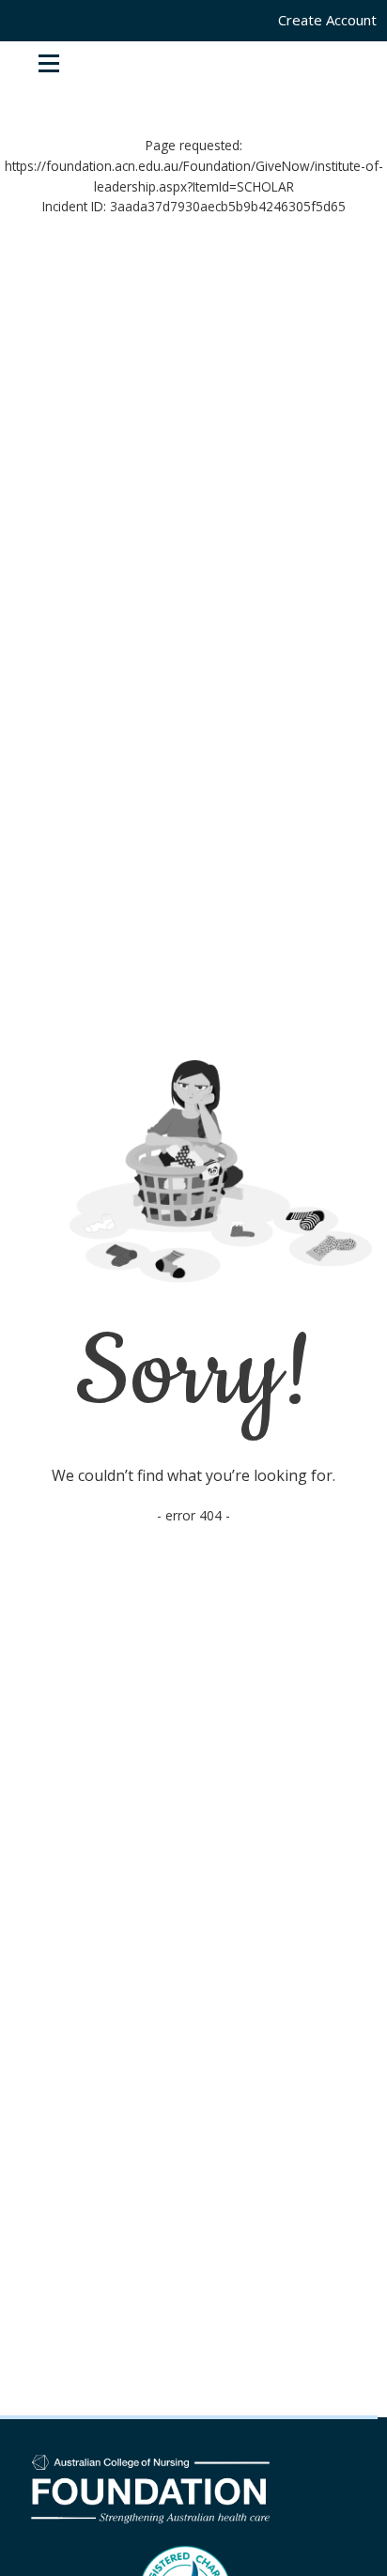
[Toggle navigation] (49, 63)
